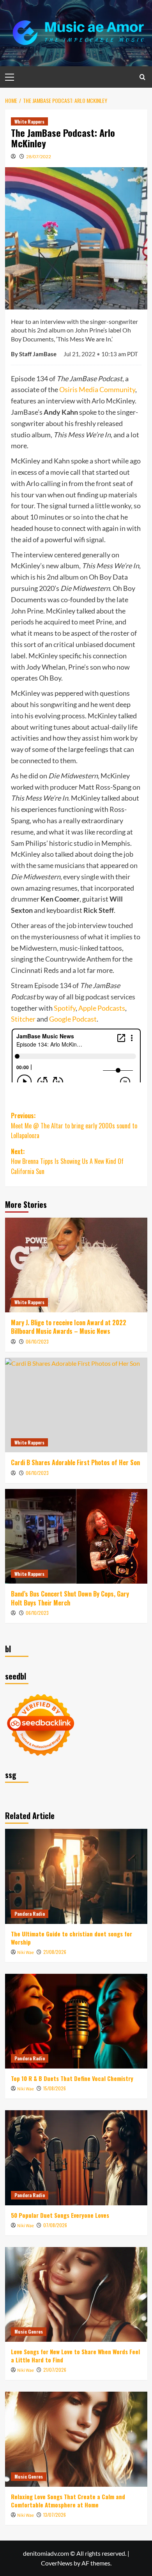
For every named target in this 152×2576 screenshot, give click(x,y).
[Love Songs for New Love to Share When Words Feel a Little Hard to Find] (76, 2294)
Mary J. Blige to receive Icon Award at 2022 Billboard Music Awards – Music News (69, 1327)
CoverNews (57, 2563)
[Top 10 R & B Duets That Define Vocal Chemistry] (76, 2021)
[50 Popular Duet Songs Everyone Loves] (76, 2158)
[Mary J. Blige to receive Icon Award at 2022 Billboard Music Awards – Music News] (76, 1265)
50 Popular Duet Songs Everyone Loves (60, 2215)
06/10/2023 (37, 1341)
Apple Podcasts (102, 1008)
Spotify (65, 1008)
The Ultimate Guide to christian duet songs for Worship (72, 1938)
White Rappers (29, 121)
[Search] (142, 77)
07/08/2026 (55, 2225)
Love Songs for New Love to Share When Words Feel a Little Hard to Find (75, 2356)
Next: (67, 1161)
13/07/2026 (55, 2515)
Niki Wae (26, 1953)
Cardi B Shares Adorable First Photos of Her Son (75, 1462)
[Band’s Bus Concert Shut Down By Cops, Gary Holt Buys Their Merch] (76, 1536)
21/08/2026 (55, 1952)
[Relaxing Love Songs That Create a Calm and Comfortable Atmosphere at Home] (76, 2439)
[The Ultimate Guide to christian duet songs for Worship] (76, 1876)
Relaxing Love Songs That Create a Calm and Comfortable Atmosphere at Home (68, 2501)
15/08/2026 (55, 2088)
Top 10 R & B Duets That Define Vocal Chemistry (72, 2078)
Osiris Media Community (97, 389)
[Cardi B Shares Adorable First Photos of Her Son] (76, 1405)
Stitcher (23, 1019)
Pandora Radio (30, 1914)
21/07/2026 (55, 2370)
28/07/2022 (39, 156)
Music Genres (29, 2331)
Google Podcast (73, 1019)
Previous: (74, 1125)
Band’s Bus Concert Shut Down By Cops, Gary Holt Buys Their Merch (70, 1598)
